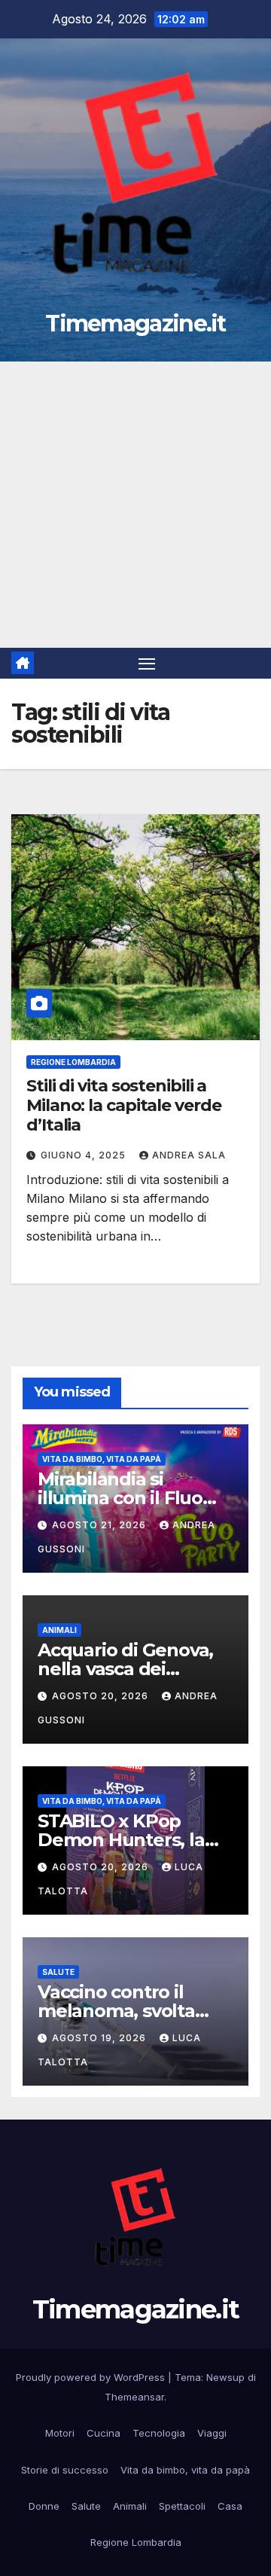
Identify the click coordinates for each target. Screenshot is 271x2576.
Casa (230, 2506)
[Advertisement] (135, 505)
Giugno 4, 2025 (85, 1155)
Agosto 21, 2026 (100, 1525)
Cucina (104, 2433)
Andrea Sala (189, 1155)
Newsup (225, 2377)
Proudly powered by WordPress (92, 2377)
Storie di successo (65, 2470)
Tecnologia (159, 2433)
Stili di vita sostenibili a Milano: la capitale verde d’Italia (124, 1106)
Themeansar (134, 2397)
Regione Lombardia (73, 1062)
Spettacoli (182, 2506)
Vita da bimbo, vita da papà (102, 1459)
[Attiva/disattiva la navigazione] (147, 664)
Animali (59, 1630)
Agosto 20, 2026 (102, 1696)
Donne (44, 2506)
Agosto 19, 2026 (100, 2038)
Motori (60, 2433)
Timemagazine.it (135, 324)
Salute (58, 1972)
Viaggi (212, 2433)
